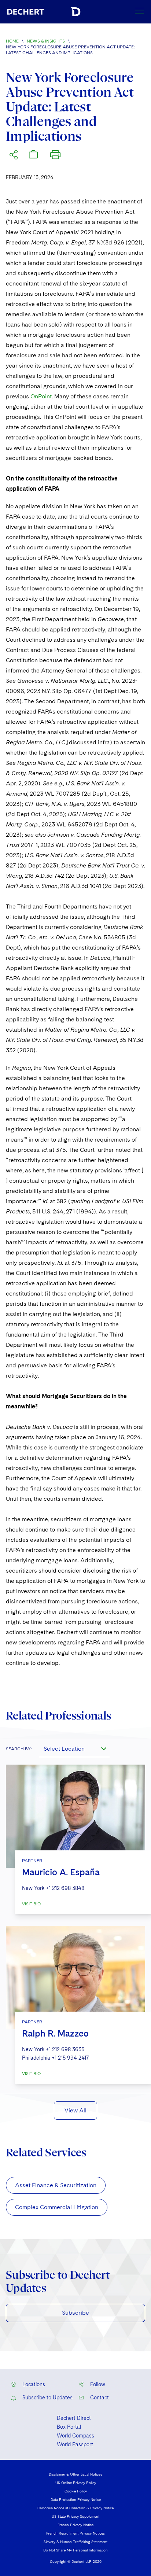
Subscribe (75, 2313)
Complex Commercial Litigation (57, 2207)
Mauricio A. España (61, 1872)
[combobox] (74, 1748)
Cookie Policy (76, 2491)
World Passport (75, 2444)
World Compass (75, 2436)
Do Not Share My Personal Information (75, 2550)
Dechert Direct (74, 2418)
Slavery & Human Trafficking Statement (75, 2542)
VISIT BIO (31, 1904)
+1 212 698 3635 (65, 2049)
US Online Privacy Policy (76, 2483)
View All (75, 2110)
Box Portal (69, 2427)
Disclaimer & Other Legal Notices (75, 2474)
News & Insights (46, 41)
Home (12, 41)
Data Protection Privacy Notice (76, 2499)
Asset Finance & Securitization (56, 2185)
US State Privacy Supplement (75, 2516)
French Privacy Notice (75, 2525)
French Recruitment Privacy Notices (75, 2533)
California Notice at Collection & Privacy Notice (75, 2508)
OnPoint (41, 396)
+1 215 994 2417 (70, 2058)
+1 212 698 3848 (65, 1888)
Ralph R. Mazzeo (55, 2033)
